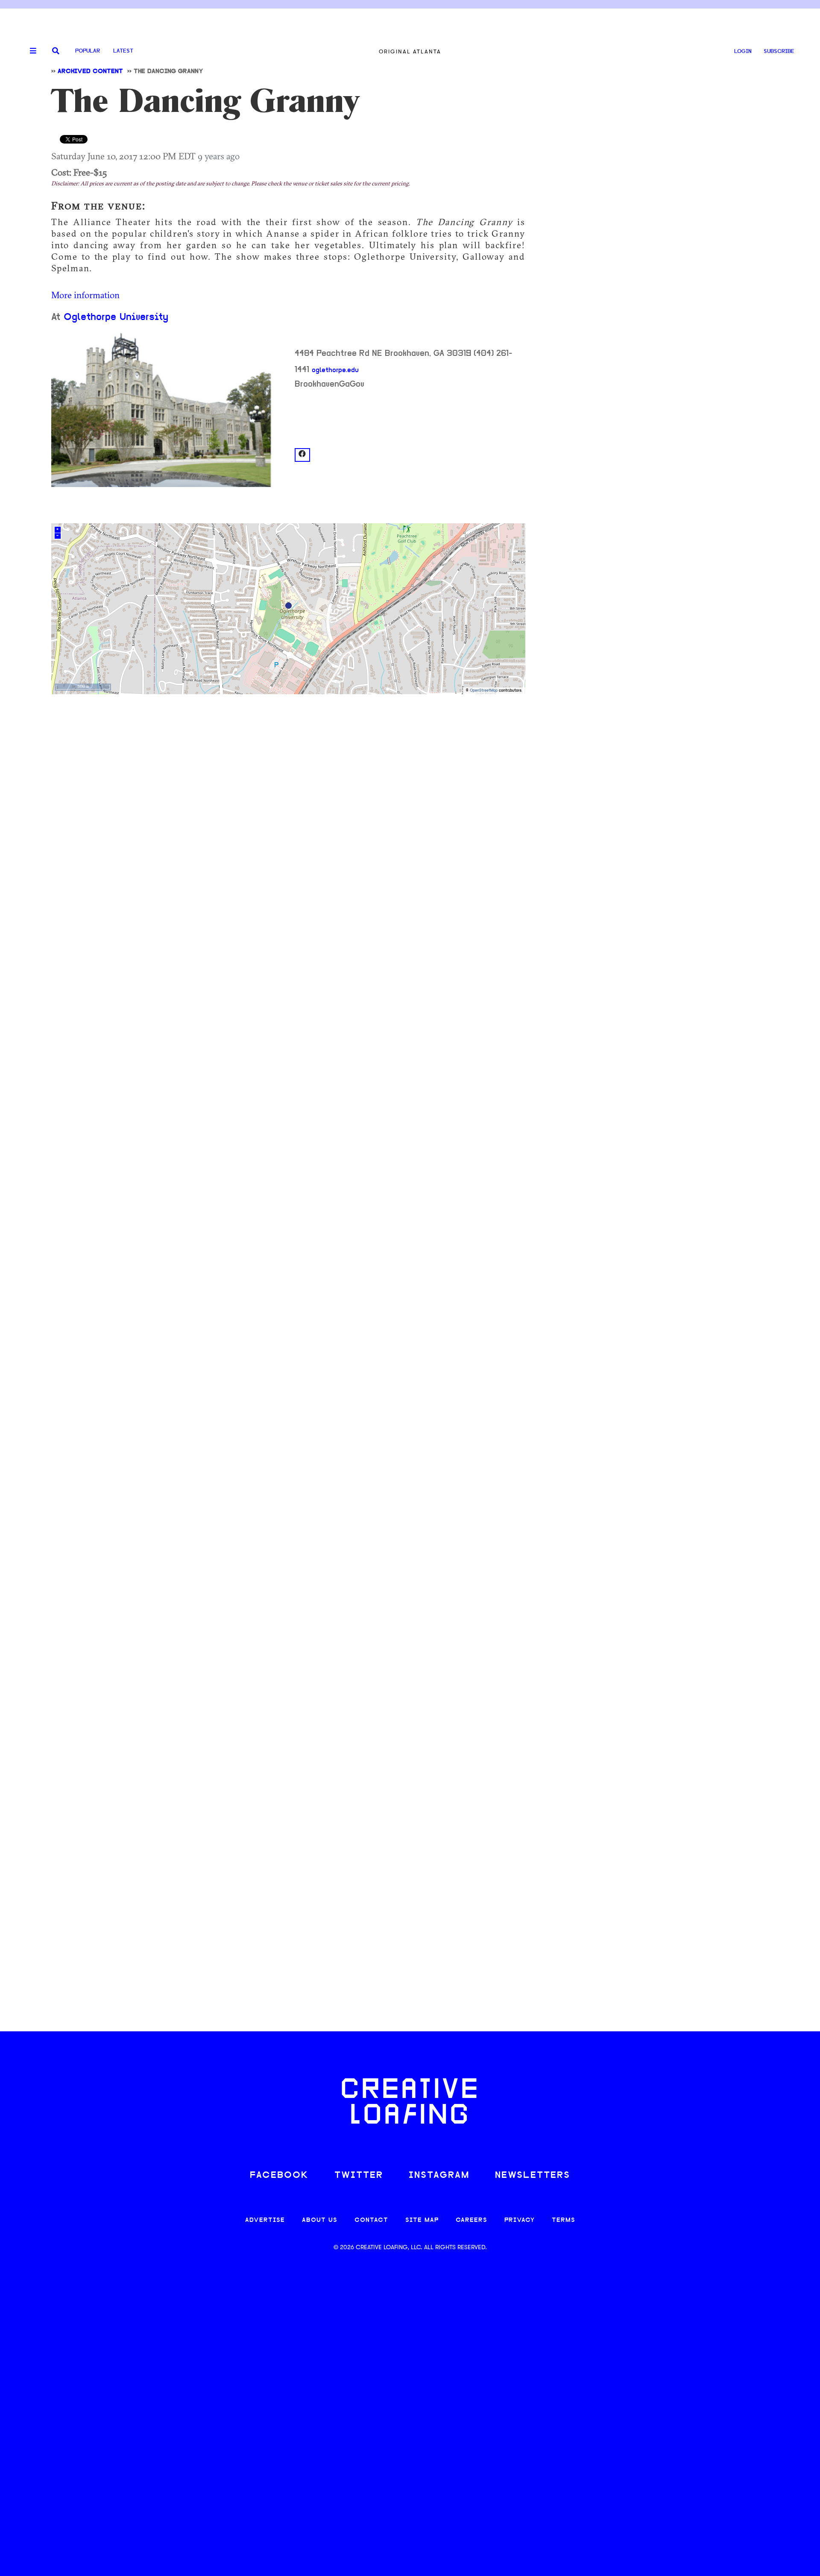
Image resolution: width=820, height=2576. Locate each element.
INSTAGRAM (439, 2176)
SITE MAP (422, 2220)
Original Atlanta (410, 51)
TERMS (564, 2220)
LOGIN (743, 51)
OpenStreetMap (484, 691)
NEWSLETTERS (533, 2176)
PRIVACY (520, 2220)
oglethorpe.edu (335, 370)
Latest (123, 51)
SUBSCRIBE (779, 51)
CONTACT (371, 2220)
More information (85, 295)
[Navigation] (30, 51)
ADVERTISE (265, 2220)
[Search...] (56, 51)
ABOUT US (320, 2220)
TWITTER (359, 2176)
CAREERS (471, 2220)
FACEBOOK (279, 2176)
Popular (88, 51)
